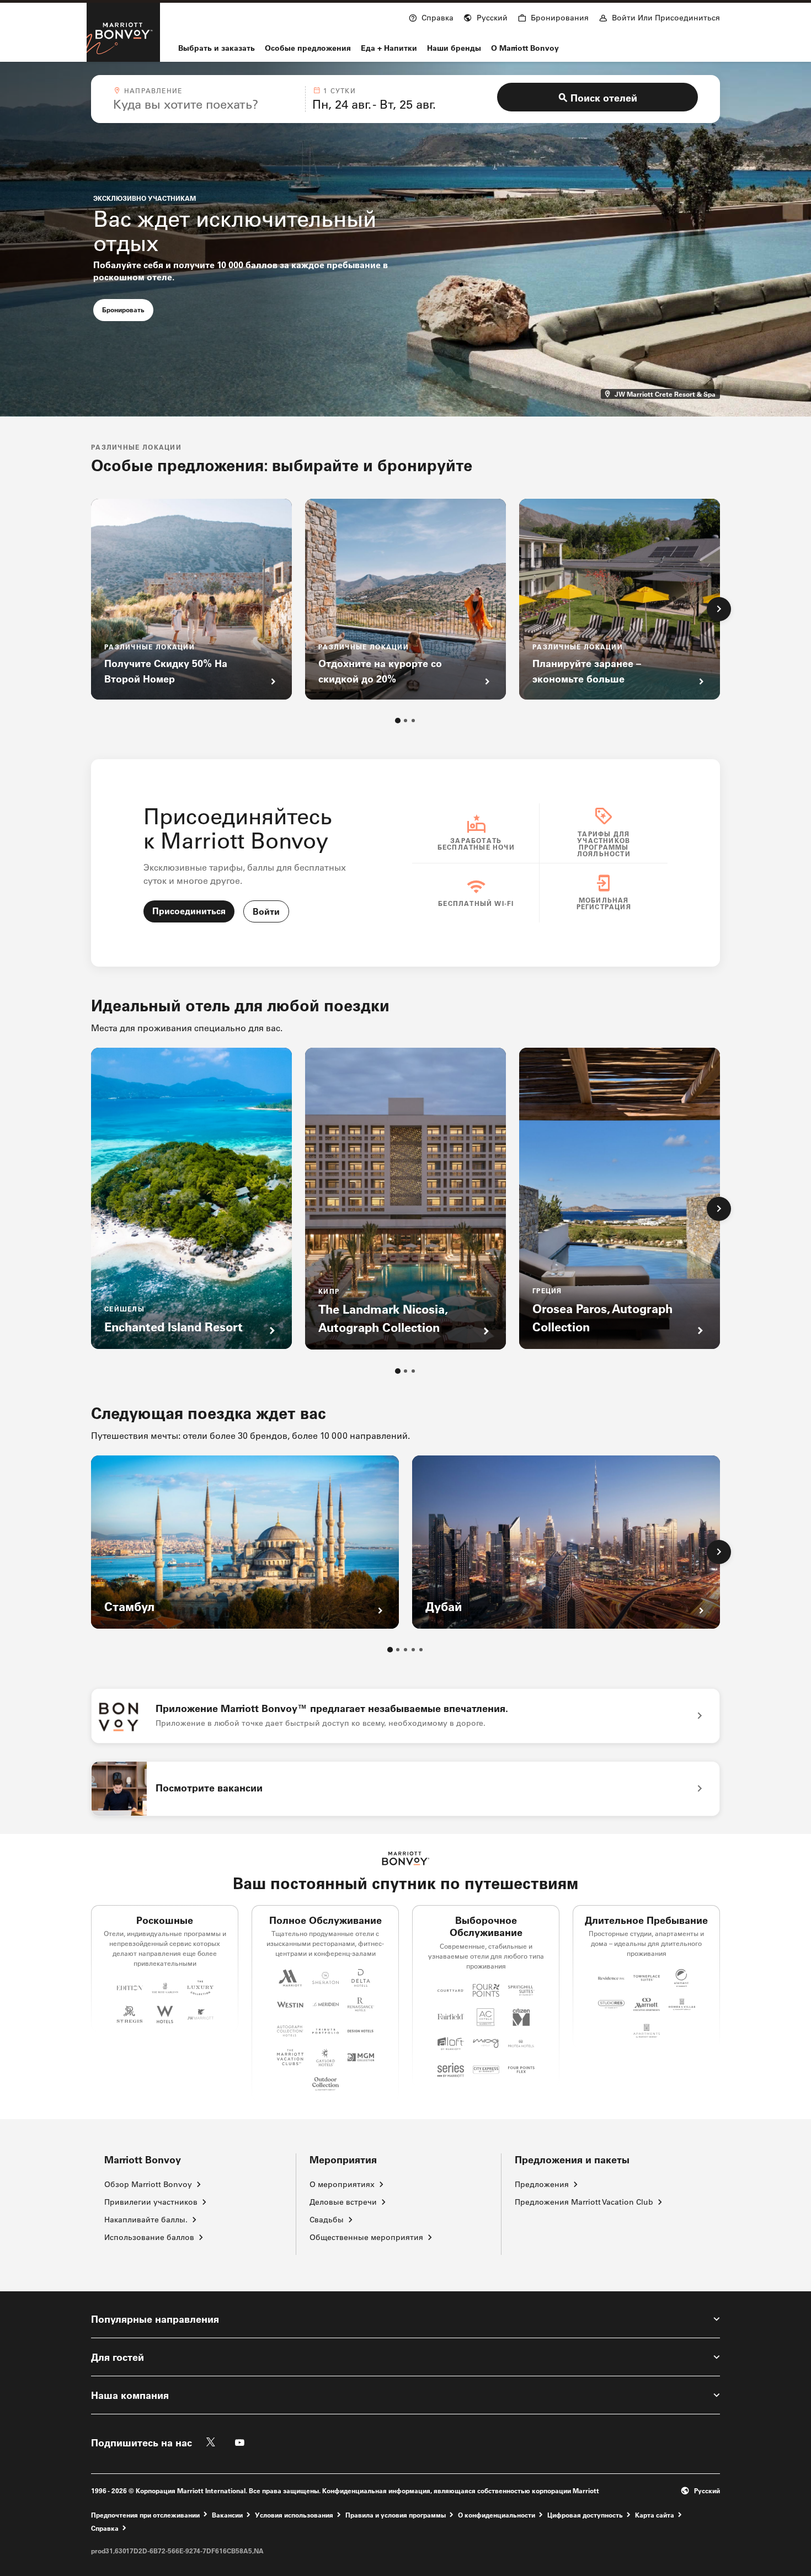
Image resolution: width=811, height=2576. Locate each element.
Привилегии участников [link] (151, 2202)
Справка (105, 2528)
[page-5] (421, 1650)
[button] (485, 17)
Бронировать (128, 309)
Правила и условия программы (396, 2514)
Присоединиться (189, 911)
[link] (405, 1716)
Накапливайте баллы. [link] (146, 2220)
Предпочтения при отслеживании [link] (145, 2515)
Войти (266, 911)
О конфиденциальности (497, 2514)
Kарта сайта (655, 2514)
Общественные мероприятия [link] (366, 2237)
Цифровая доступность (585, 2514)
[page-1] (398, 721)
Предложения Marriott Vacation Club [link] (584, 2202)
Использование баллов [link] (149, 2237)
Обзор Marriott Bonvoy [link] (148, 2184)
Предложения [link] (542, 2184)
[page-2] (405, 721)
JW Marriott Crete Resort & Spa (666, 394)
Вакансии (227, 2514)
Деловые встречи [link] (343, 2202)
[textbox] (206, 104)
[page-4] (413, 1650)
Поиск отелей (604, 98)
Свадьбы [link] (327, 2220)
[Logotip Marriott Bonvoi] (406, 1858)
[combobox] (206, 99)
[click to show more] (719, 609)
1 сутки (339, 90)
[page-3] (413, 721)
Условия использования (294, 2514)
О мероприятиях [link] (342, 2184)
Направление (153, 90)
